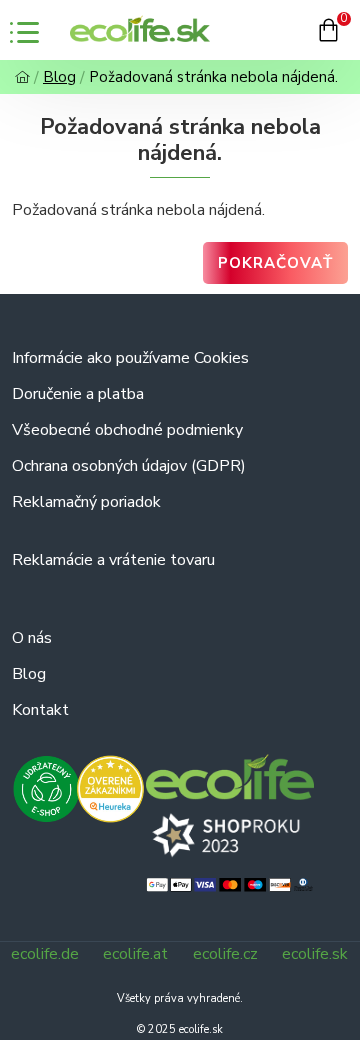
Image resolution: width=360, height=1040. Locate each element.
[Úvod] (22, 77)
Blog (59, 77)
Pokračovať (275, 263)
